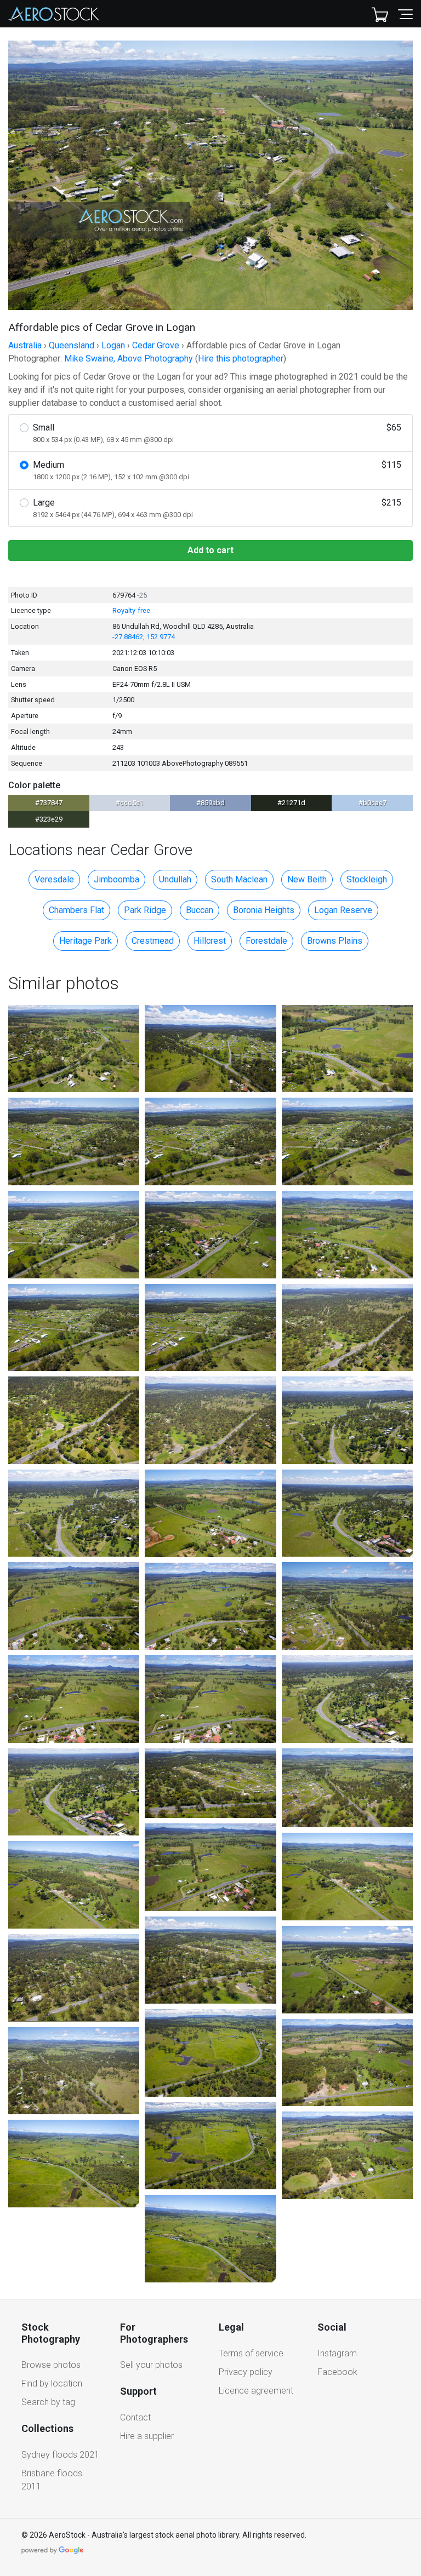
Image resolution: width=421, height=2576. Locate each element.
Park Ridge (145, 910)
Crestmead (153, 941)
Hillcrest (210, 941)
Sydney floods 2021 (60, 2455)
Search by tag (48, 2402)
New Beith (307, 879)
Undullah (175, 879)
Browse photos (51, 2365)
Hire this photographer (241, 358)
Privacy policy (246, 2372)
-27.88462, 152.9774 (144, 637)
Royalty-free (131, 610)
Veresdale (54, 879)
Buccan (200, 910)
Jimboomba (116, 879)
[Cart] (380, 14)
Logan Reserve (343, 910)
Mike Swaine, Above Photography (129, 358)
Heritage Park (86, 941)
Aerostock (54, 14)
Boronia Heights (264, 910)
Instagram (337, 2353)
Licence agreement (256, 2391)
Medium (217, 470)
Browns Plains (335, 941)
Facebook (337, 2372)
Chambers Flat (76, 910)
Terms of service (251, 2353)
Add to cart (210, 550)
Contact (135, 2417)
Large (217, 508)
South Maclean (239, 879)
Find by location (52, 2383)
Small (217, 433)
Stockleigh (367, 879)
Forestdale (266, 941)
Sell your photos (151, 2365)
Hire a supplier (147, 2436)
